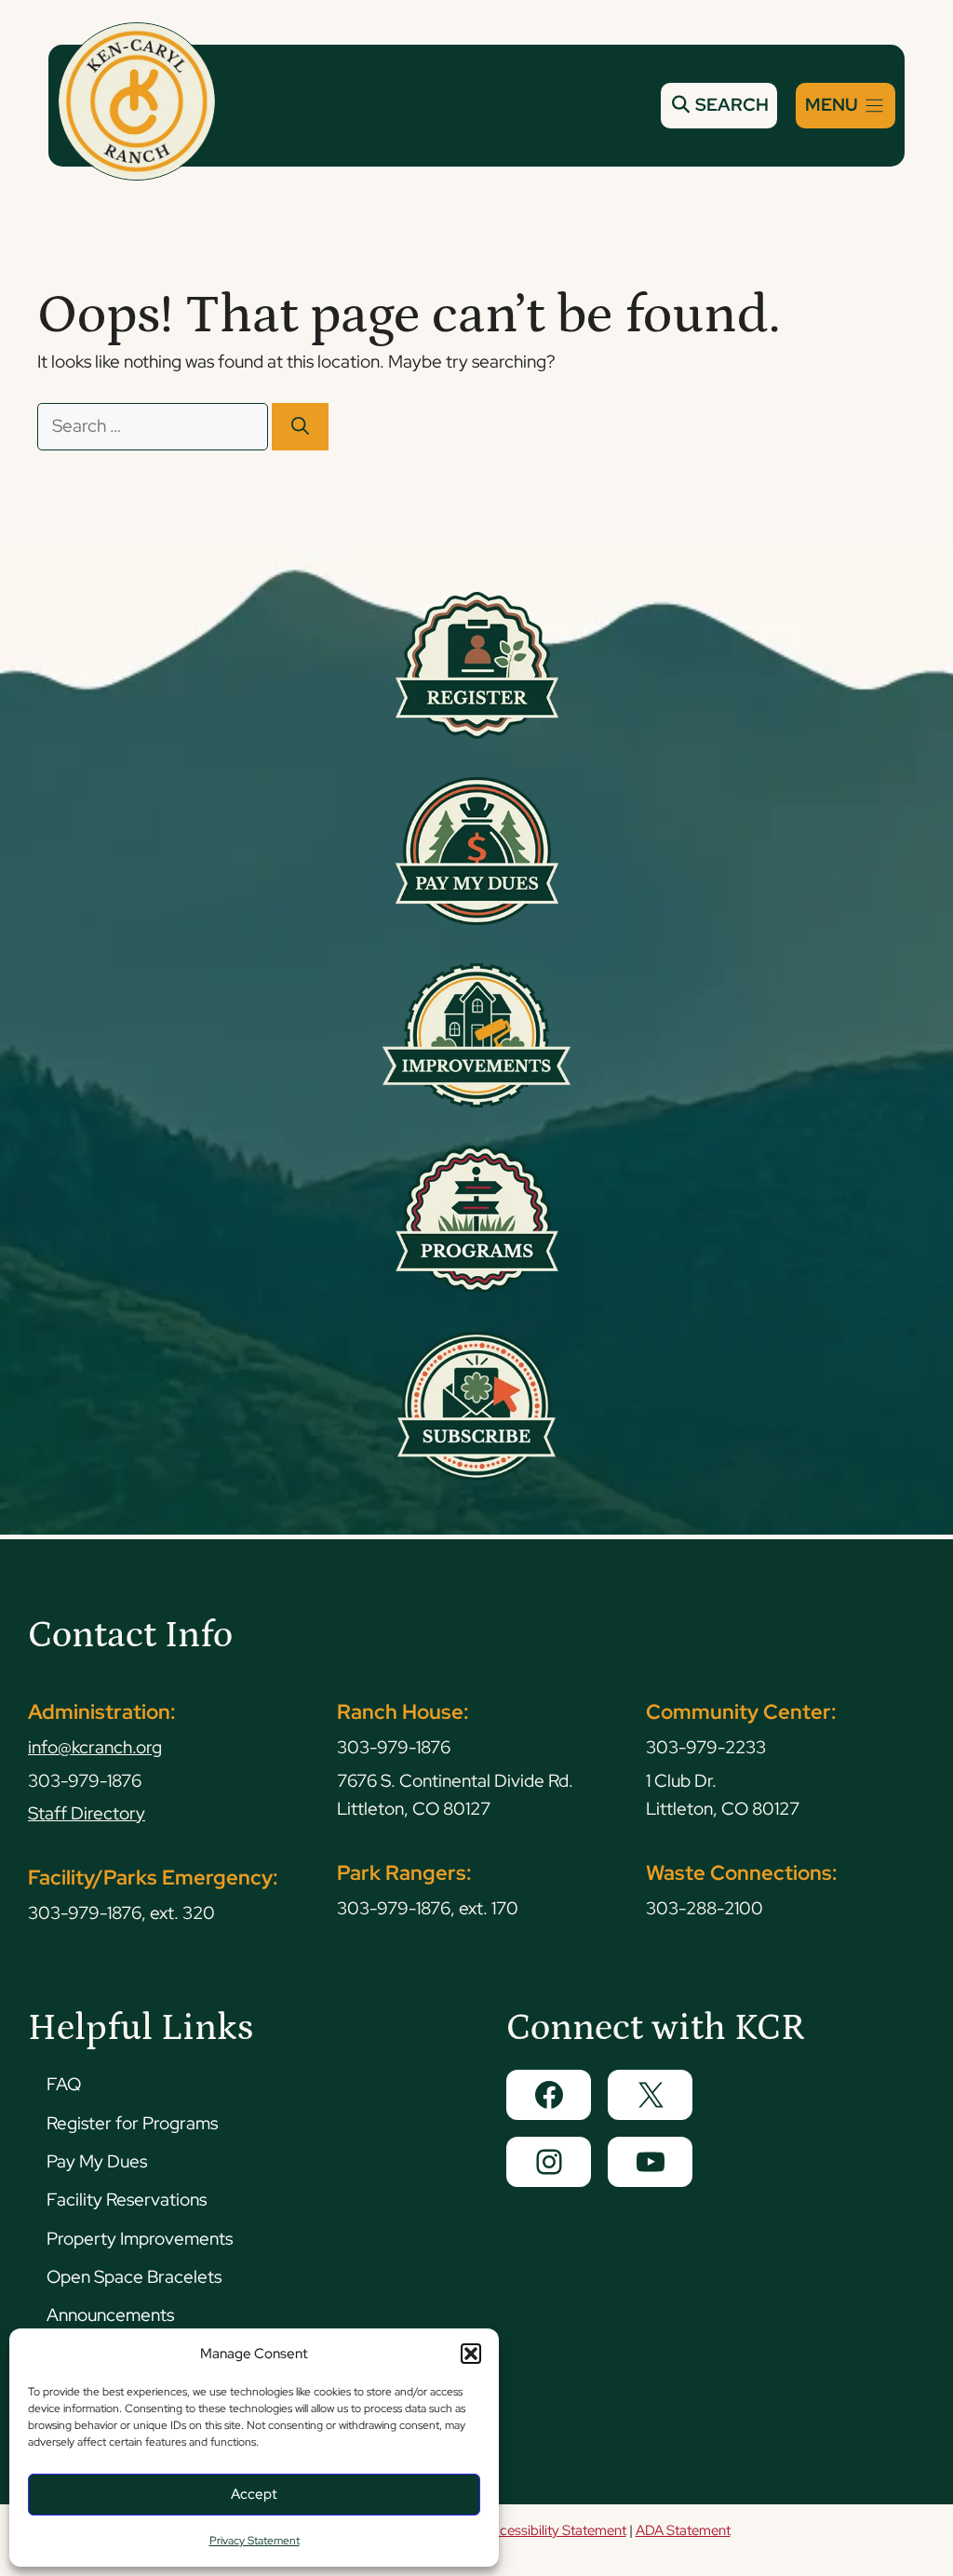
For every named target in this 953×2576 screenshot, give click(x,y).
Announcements (110, 2315)
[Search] (300, 427)
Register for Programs (132, 2123)
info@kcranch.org (95, 1747)
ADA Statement (683, 2530)
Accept (254, 2494)
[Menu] (846, 106)
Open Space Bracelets (134, 2277)
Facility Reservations (127, 2200)
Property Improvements (140, 2239)
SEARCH (730, 105)
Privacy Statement (255, 2541)
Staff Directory (87, 1813)
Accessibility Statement (555, 2530)
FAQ (64, 2084)
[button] (471, 2354)
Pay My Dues (97, 2161)
